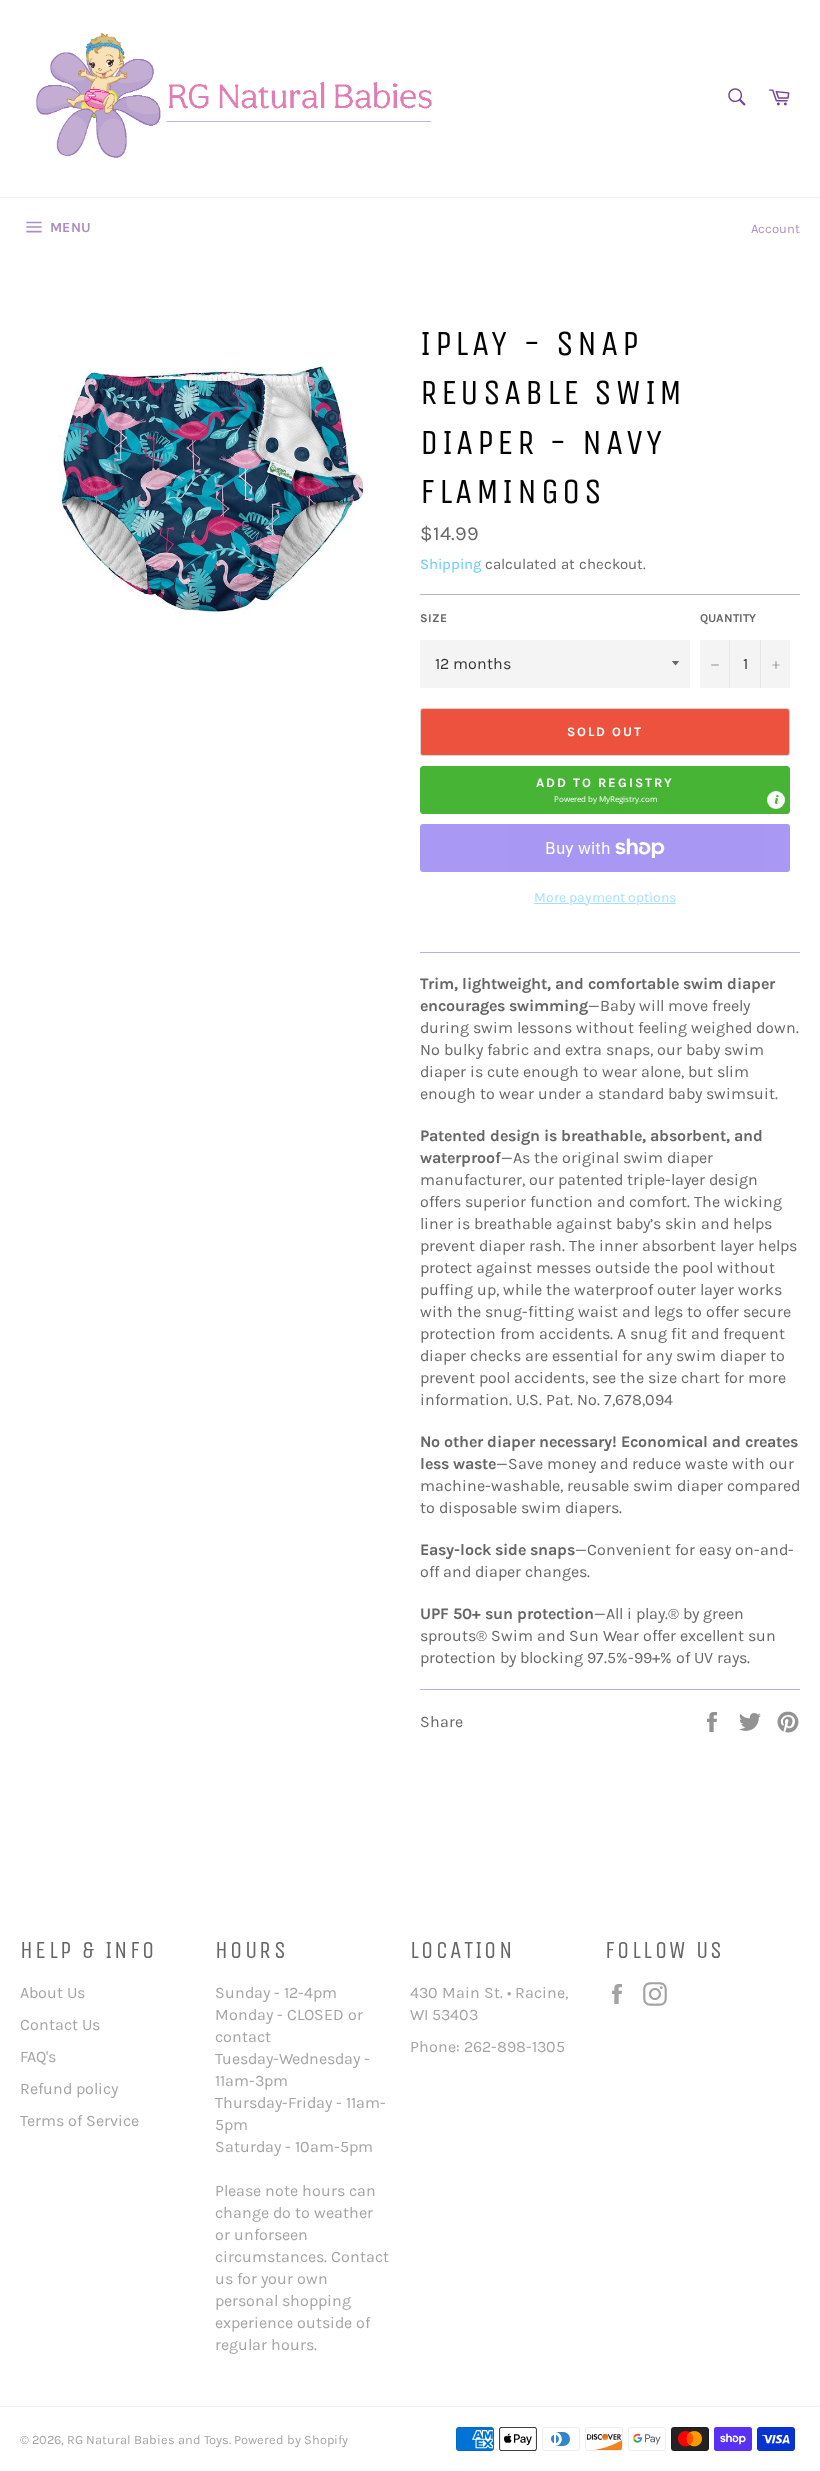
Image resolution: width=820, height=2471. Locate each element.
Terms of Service (79, 2120)
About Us (52, 1992)
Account (775, 228)
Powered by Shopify (291, 2439)
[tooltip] (776, 800)
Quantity (728, 618)
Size (433, 618)
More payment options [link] (605, 897)
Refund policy (69, 2088)
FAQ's (38, 2056)
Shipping (450, 564)
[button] (605, 790)
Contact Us (60, 2024)
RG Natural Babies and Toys (148, 2439)
